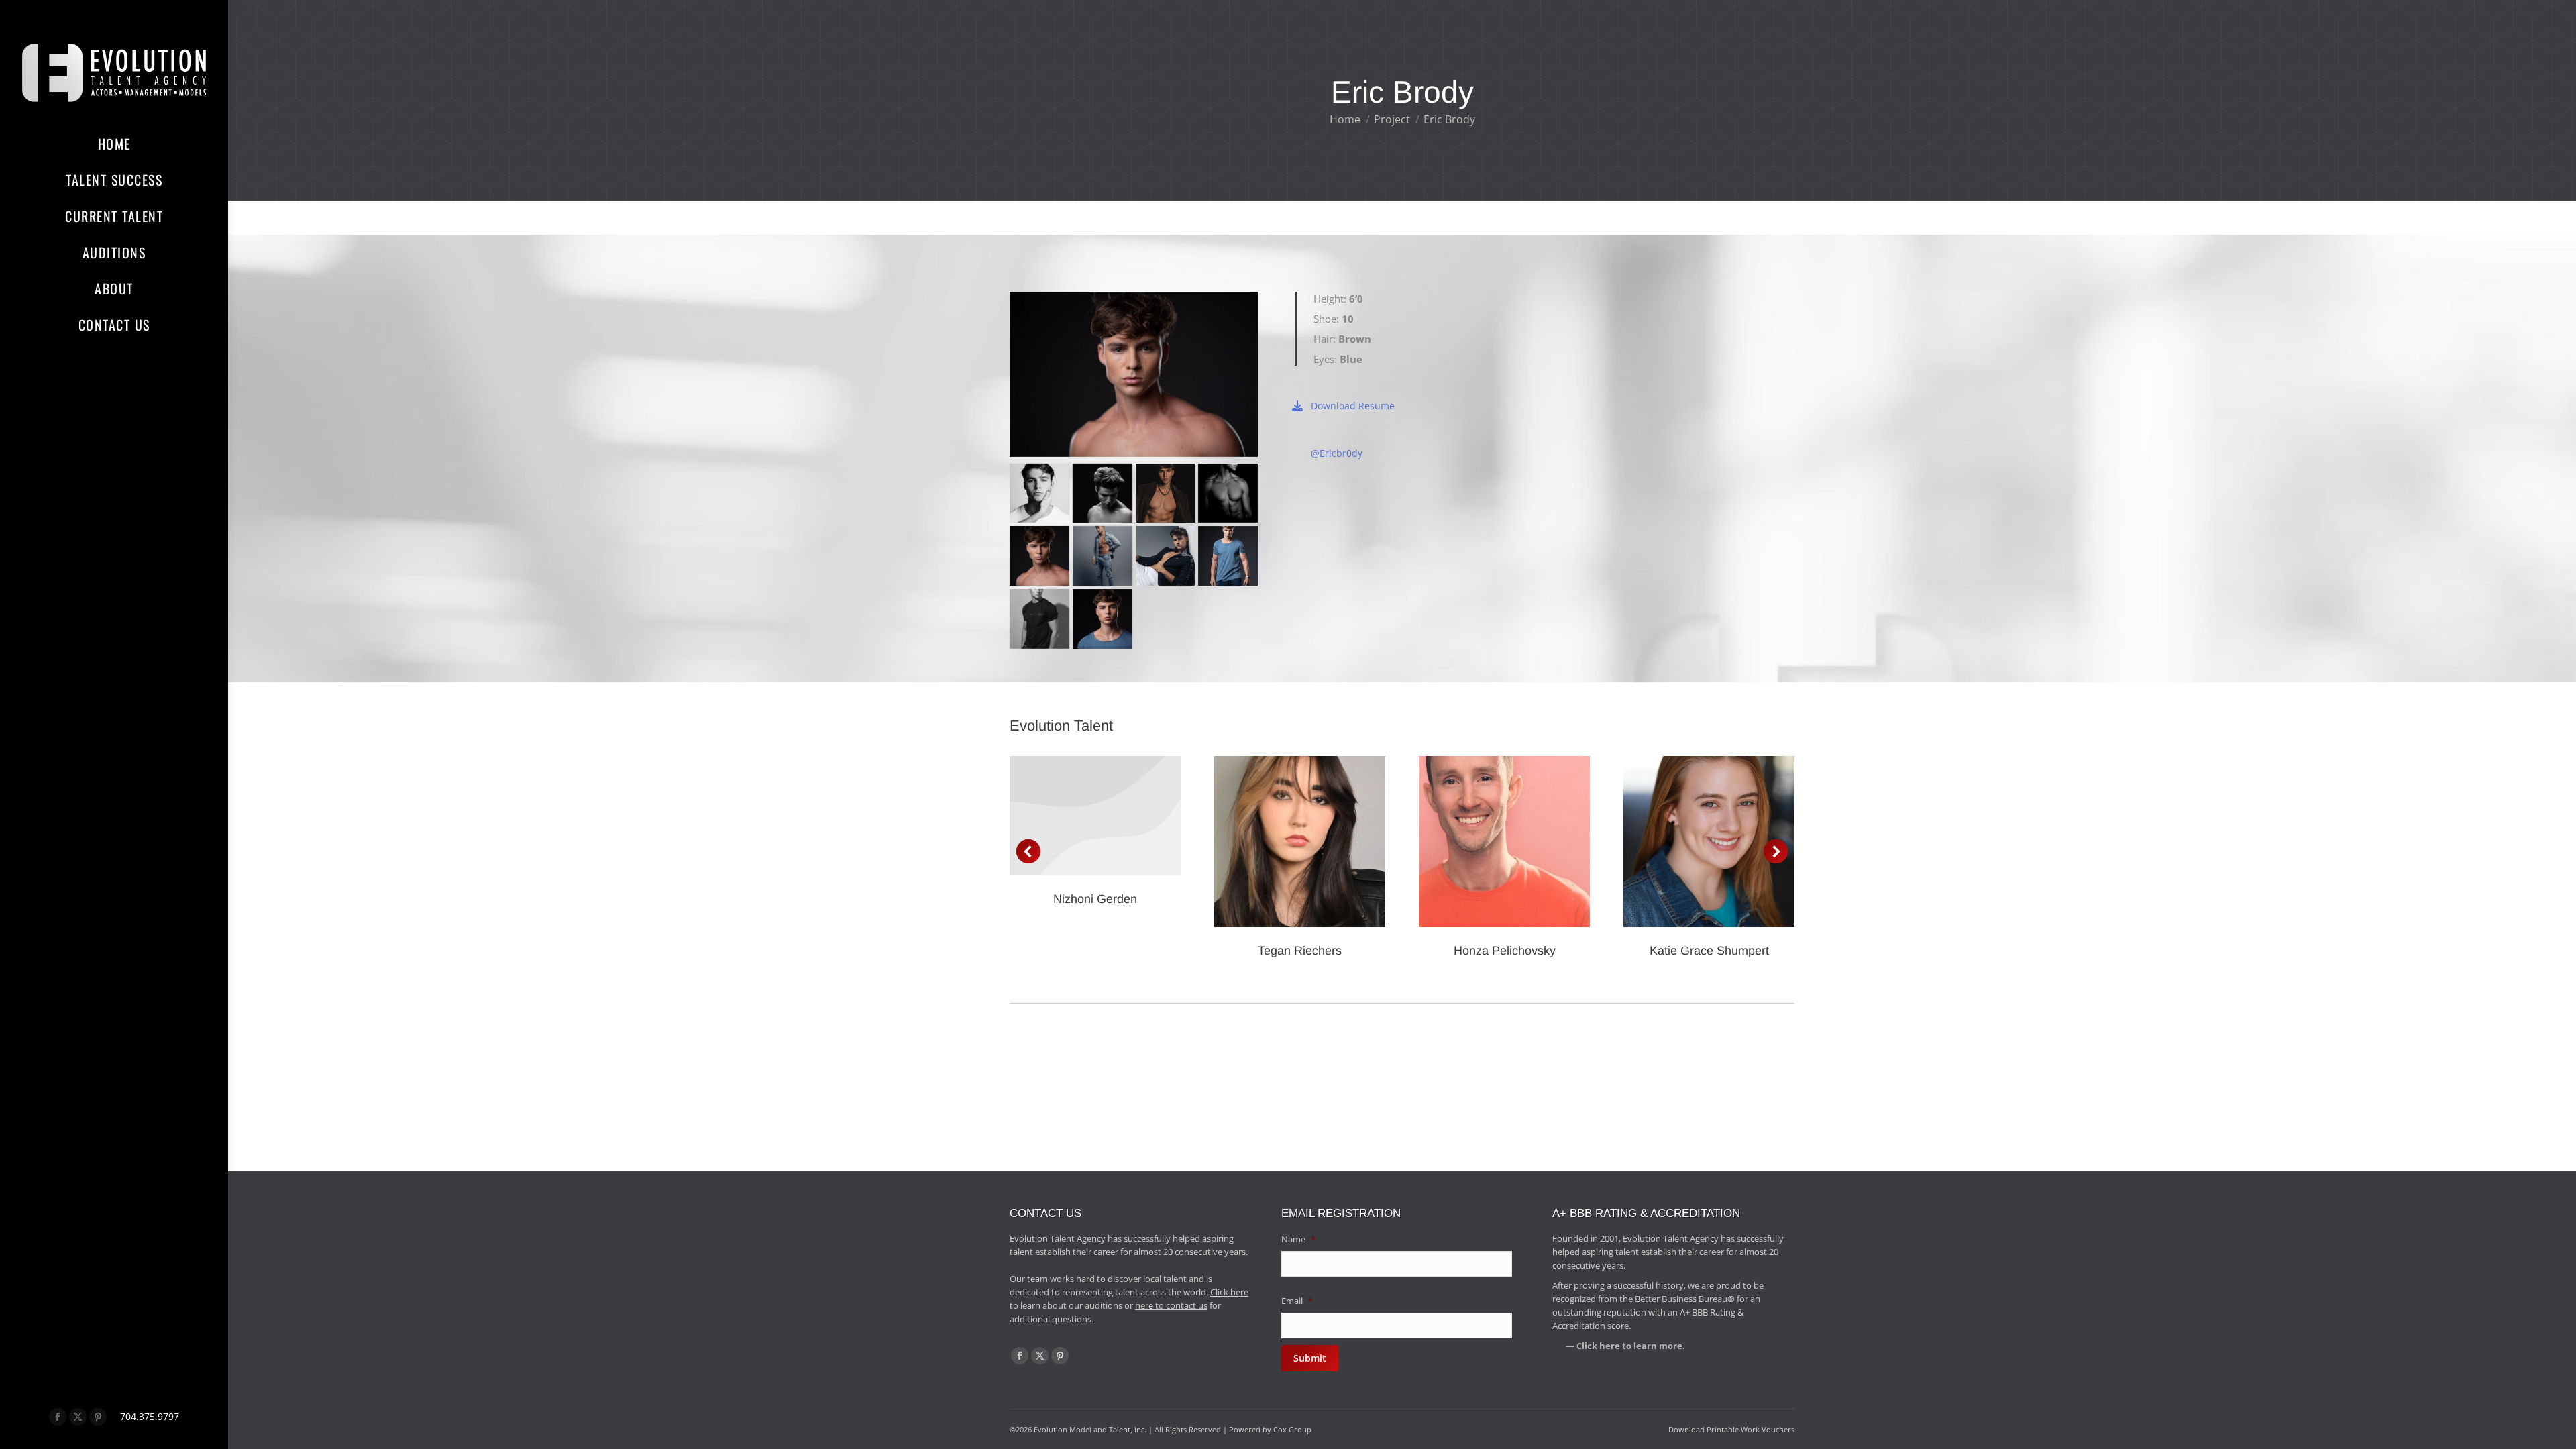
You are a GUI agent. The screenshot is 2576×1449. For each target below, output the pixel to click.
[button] (1028, 851)
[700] (1166, 556)
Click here (1229, 1292)
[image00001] (1228, 493)
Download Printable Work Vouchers (1731, 1429)
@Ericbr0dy (1337, 453)
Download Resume (1353, 406)
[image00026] (1039, 556)
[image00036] (1039, 493)
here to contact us (1171, 1305)
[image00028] (1103, 619)
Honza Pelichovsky (1505, 951)
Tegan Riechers (1300, 951)
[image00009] (1166, 493)
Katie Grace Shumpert (1709, 951)
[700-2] (1103, 556)
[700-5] (1039, 619)
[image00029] (1228, 556)
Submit (1310, 1358)
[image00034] (1103, 493)
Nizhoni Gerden (1095, 899)
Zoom (1282, 841)
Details (1095, 816)
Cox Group (1292, 1429)
